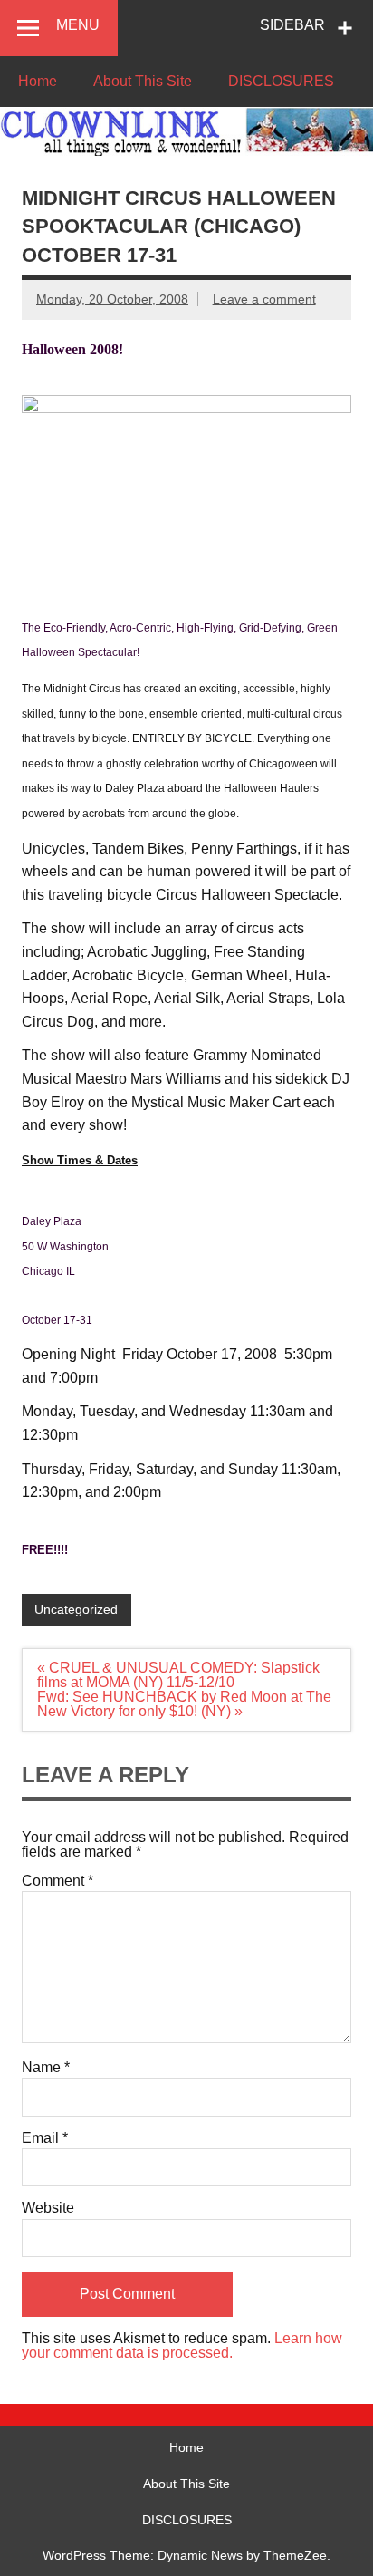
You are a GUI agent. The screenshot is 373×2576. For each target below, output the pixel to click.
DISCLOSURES (281, 81)
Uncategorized (76, 1609)
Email (45, 2138)
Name (46, 2068)
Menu (78, 25)
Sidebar (292, 25)
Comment (57, 1881)
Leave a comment (264, 299)
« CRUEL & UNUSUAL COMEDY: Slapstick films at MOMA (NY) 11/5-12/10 (178, 1675)
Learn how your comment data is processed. (182, 2345)
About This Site (143, 81)
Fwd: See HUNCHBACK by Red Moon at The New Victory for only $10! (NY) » (184, 1704)
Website (48, 2208)
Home (38, 81)
